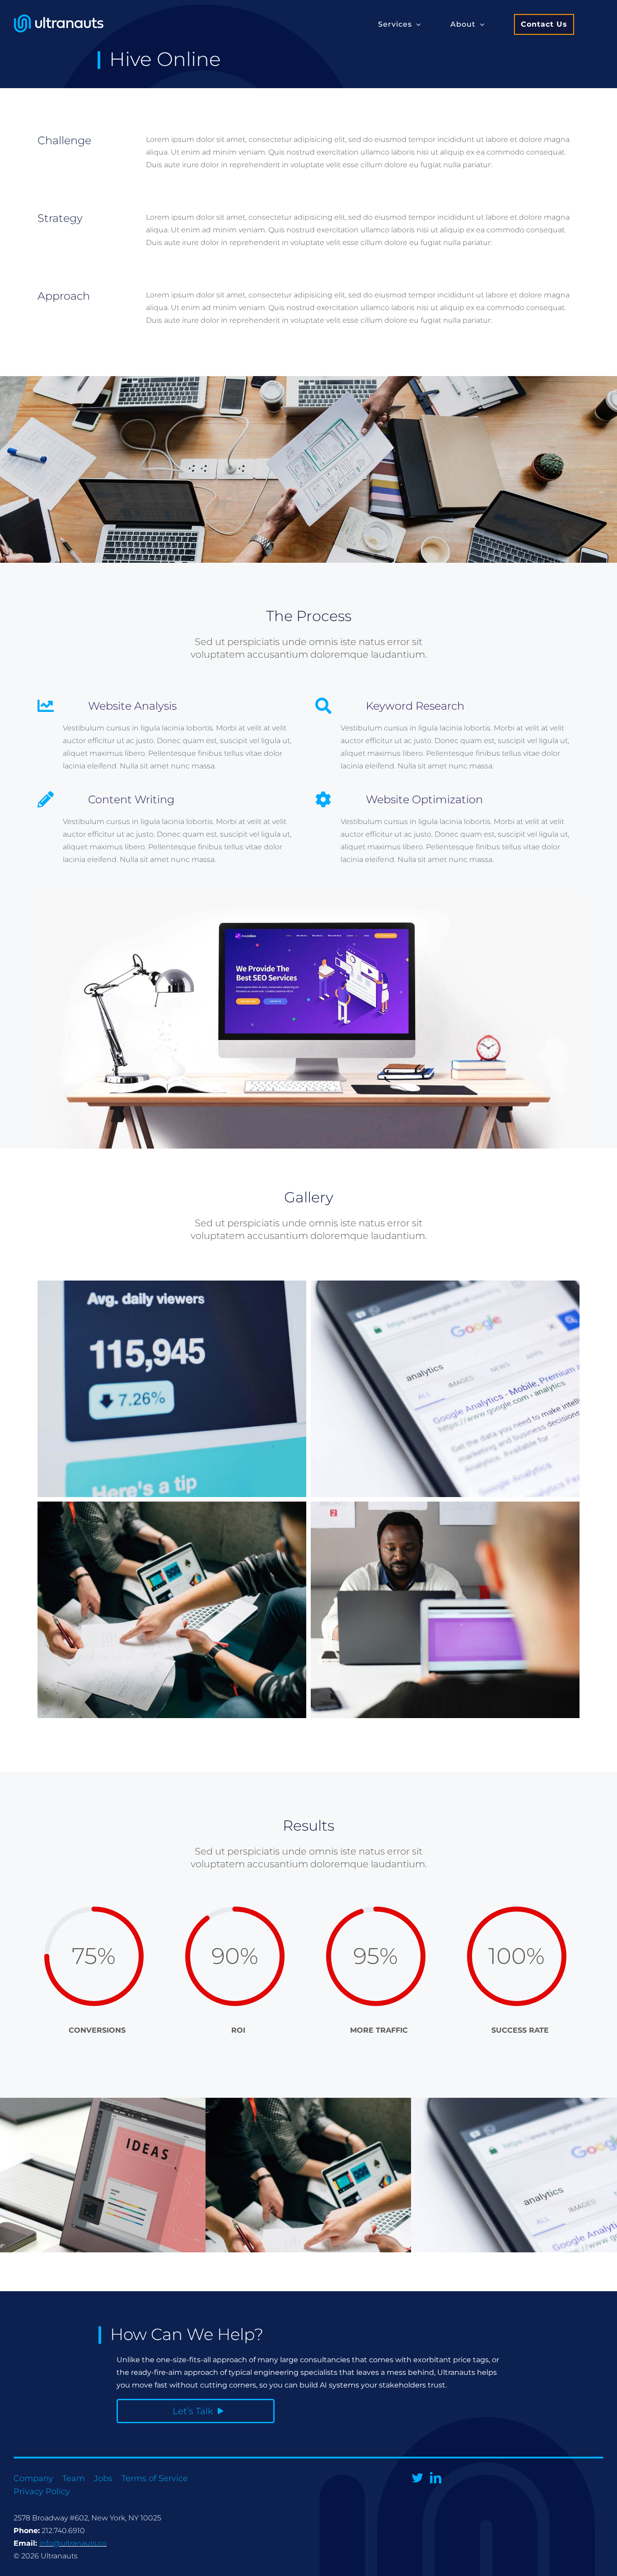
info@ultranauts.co (73, 2543)
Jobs (103, 2478)
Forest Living (565, 2214)
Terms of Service (155, 2478)
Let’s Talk (193, 2411)
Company (33, 2478)
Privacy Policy (42, 2491)
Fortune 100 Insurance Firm (154, 2214)
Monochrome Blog (360, 2214)
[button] (400, 24)
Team (74, 2478)
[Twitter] (418, 2478)
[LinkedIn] (436, 2478)
